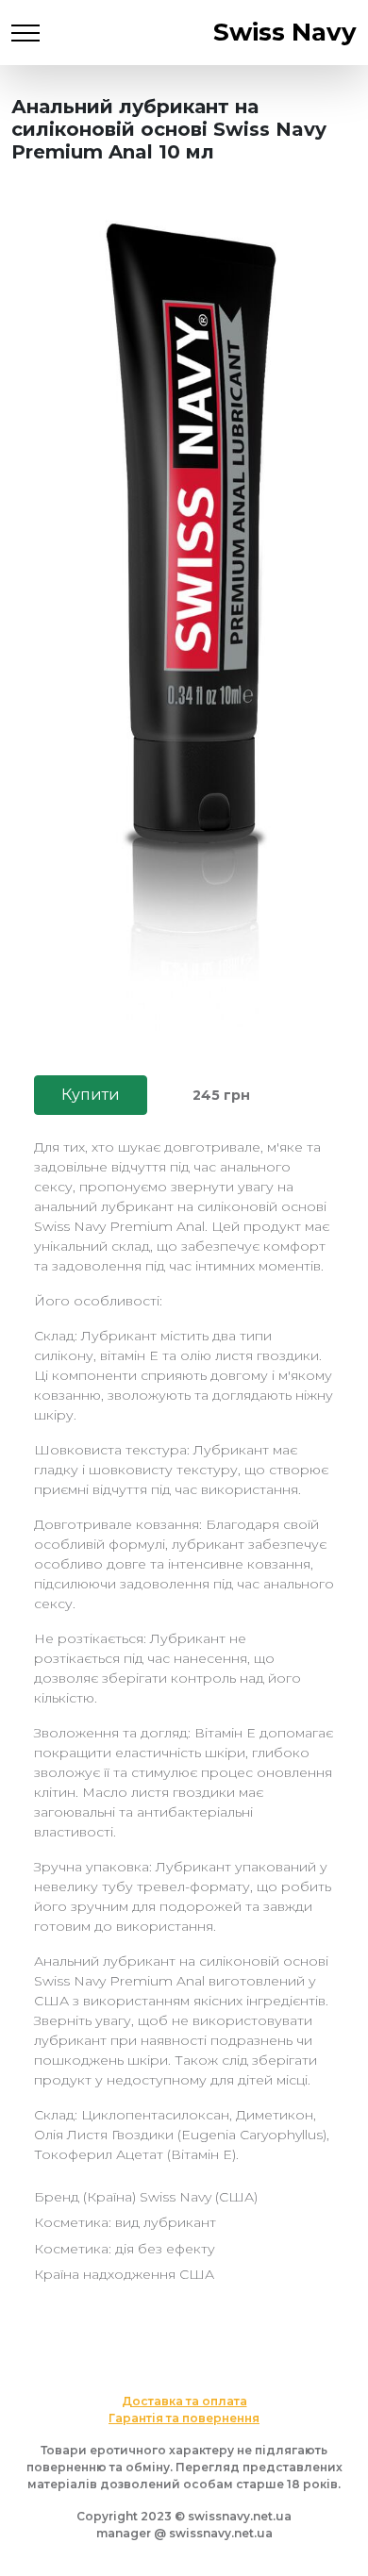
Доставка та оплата (184, 2401)
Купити (91, 1095)
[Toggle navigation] (25, 33)
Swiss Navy (285, 32)
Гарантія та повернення (184, 2418)
